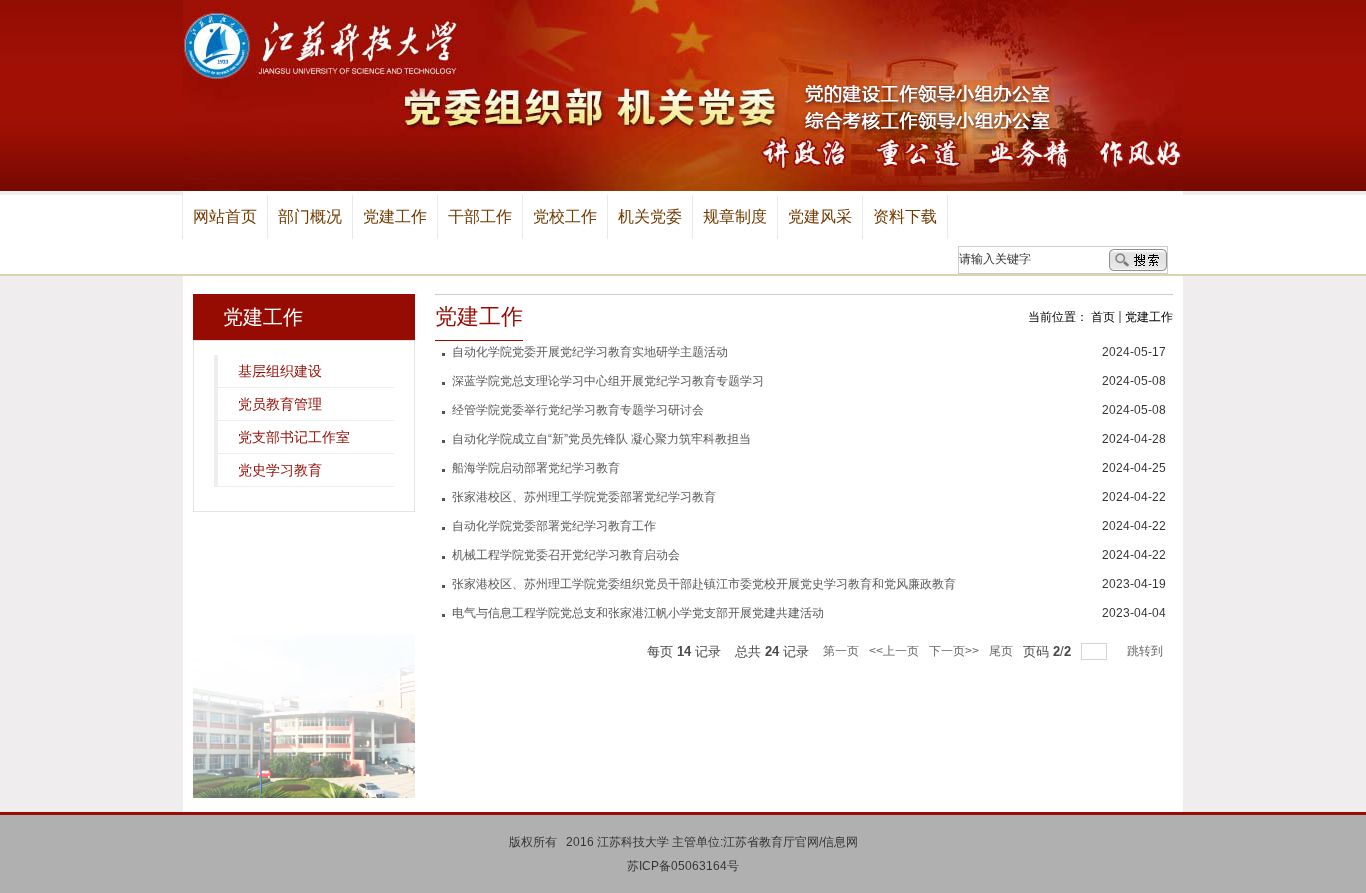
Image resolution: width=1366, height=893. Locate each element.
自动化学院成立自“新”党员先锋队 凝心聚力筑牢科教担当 (601, 439)
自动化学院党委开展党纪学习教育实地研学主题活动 (590, 352)
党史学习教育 (280, 470)
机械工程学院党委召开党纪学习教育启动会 (566, 555)
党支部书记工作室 (294, 437)
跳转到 (1146, 651)
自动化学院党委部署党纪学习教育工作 (554, 526)
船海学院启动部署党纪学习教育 (536, 468)
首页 (1103, 317)
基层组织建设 (280, 371)
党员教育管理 (280, 404)
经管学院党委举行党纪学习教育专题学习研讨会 (578, 410)
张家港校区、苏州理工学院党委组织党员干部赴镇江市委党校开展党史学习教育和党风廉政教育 (704, 584)
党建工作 (1149, 317)
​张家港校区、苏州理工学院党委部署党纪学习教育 (584, 497)
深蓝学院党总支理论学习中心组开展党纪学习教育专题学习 (608, 381)
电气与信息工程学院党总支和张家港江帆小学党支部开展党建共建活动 (638, 613)
